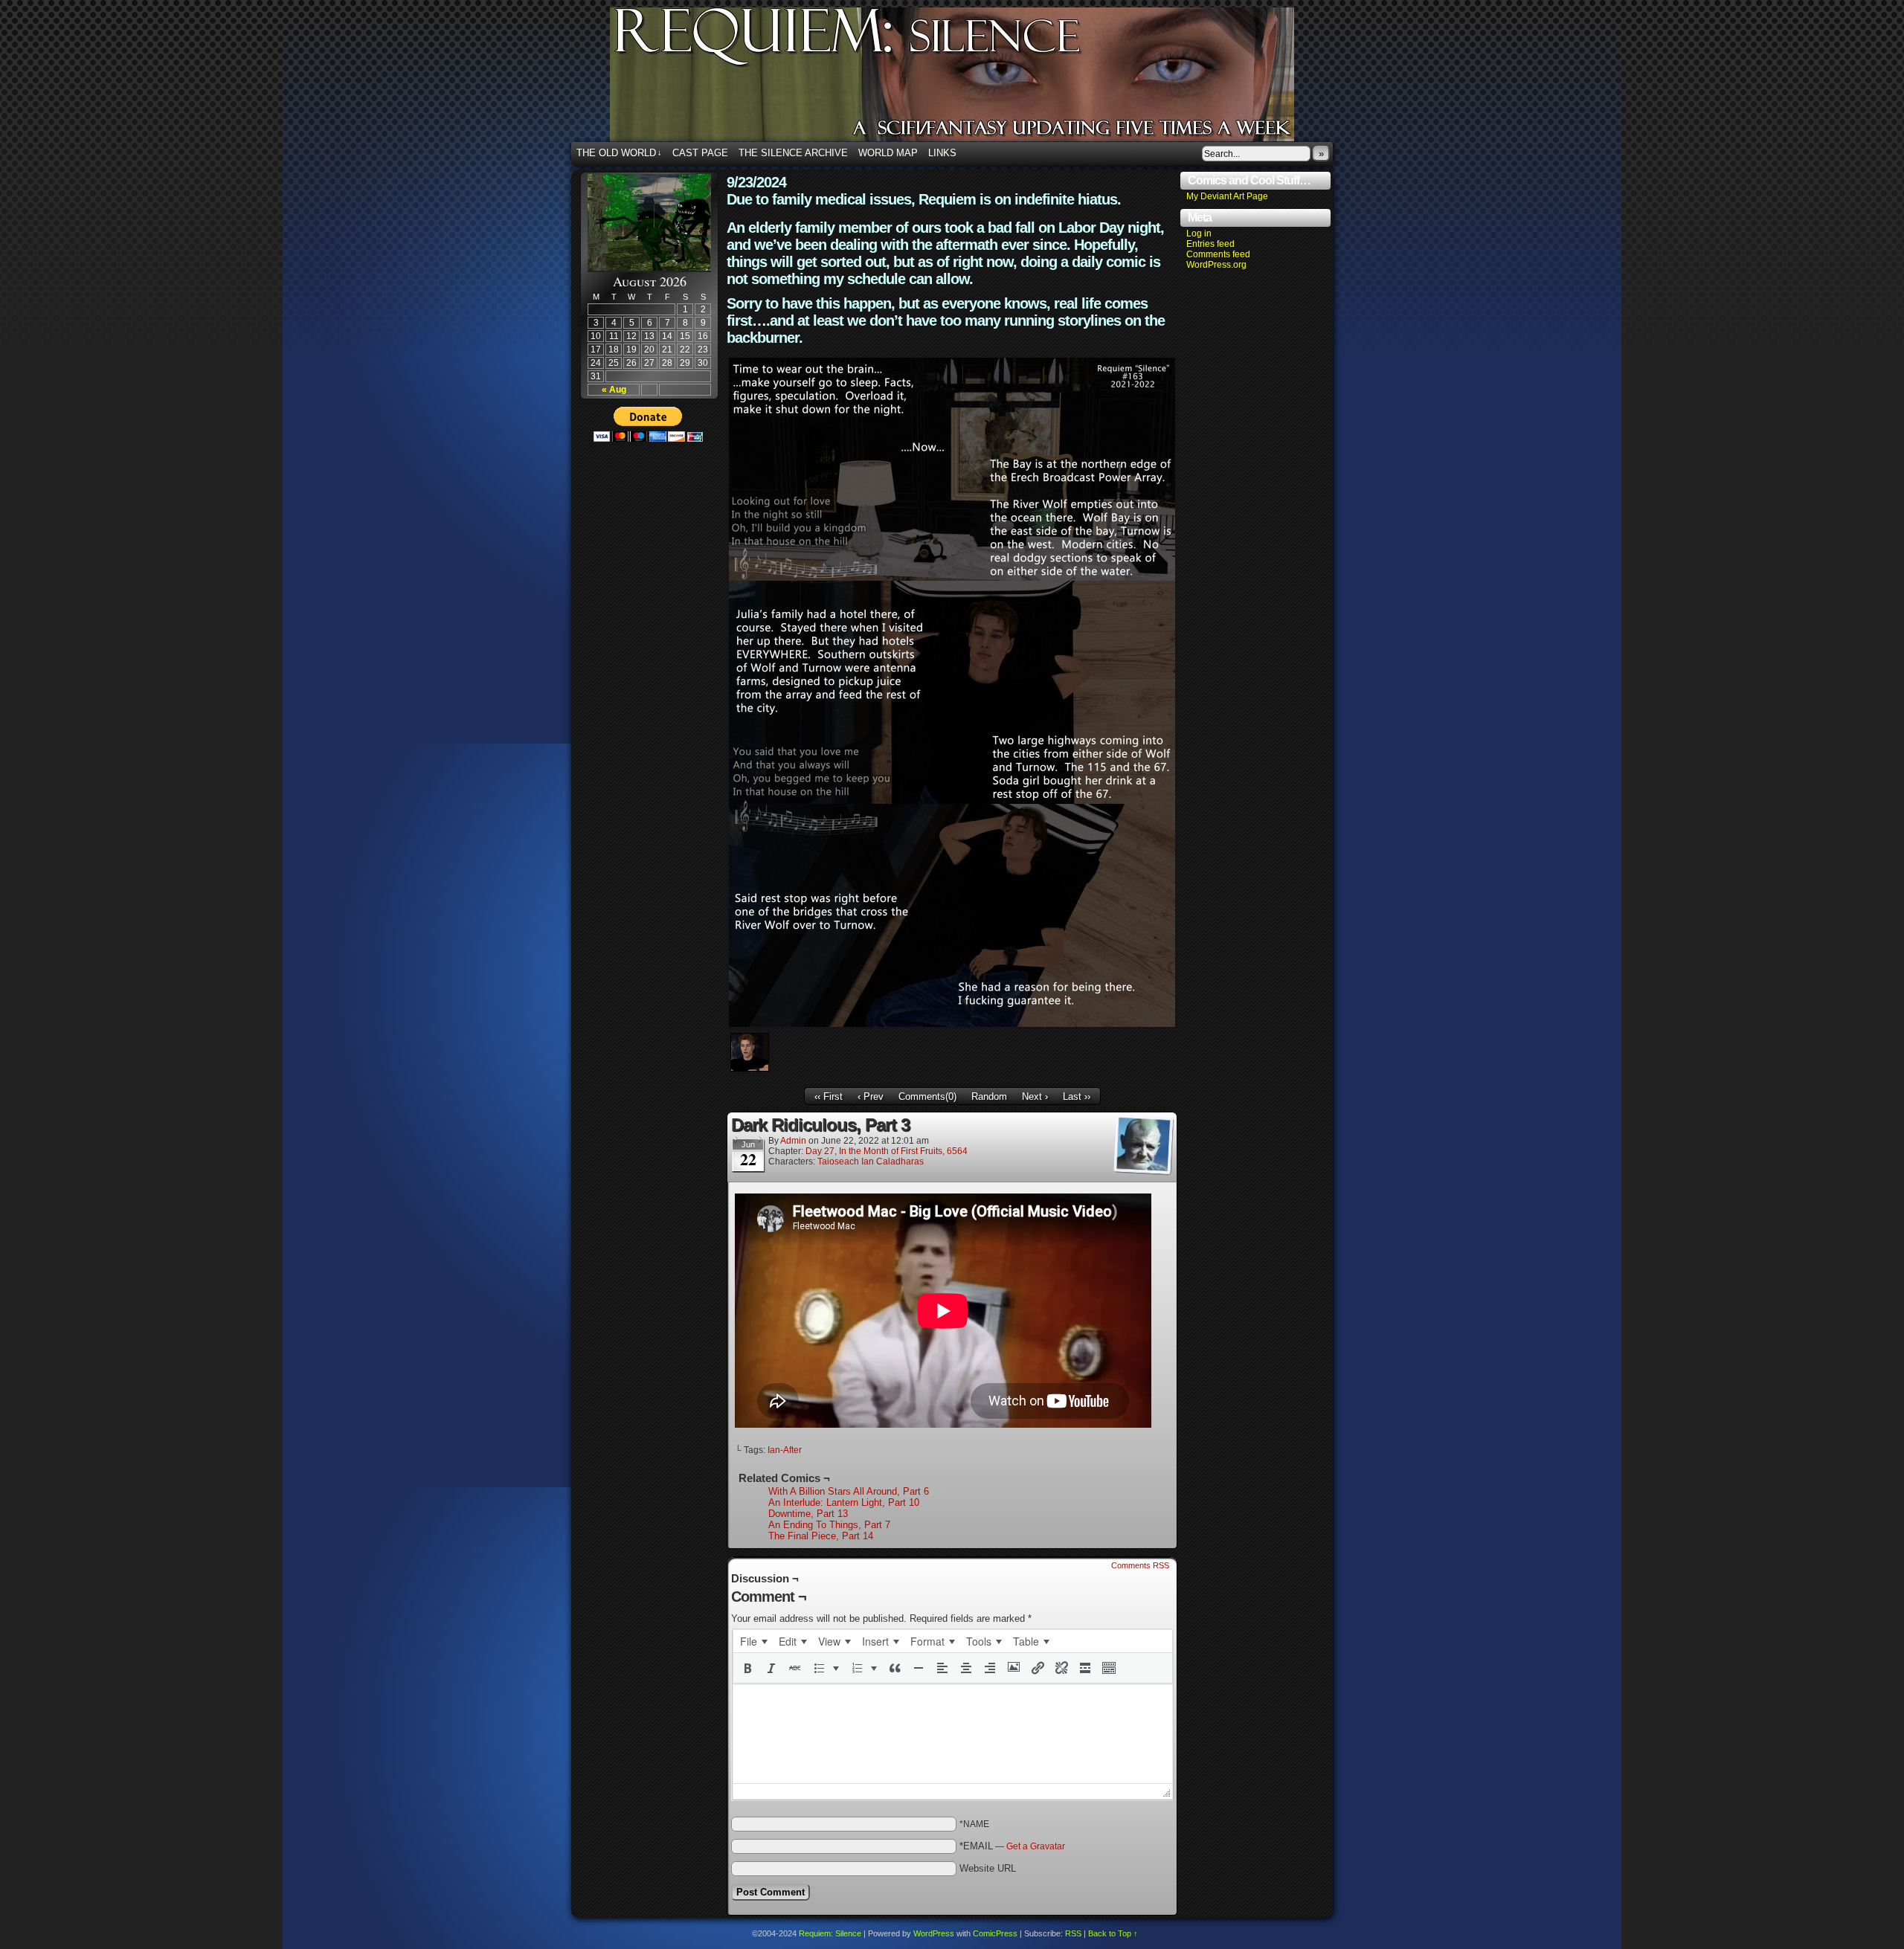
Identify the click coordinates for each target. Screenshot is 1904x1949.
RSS (1073, 1933)
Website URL (988, 1868)
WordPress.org (1216, 265)
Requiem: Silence (974, 79)
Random (989, 1096)
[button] (747, 1668)
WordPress (934, 1933)
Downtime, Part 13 (808, 1514)
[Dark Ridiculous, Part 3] (952, 1024)
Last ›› (1077, 1096)
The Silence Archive (793, 153)
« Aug (614, 390)
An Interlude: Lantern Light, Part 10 (844, 1502)
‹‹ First (829, 1096)
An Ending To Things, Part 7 (829, 1525)
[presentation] (753, 1641)
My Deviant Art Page (1227, 196)
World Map (888, 153)
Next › (1035, 1096)
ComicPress (995, 1933)
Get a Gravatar (1036, 1846)
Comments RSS (1140, 1565)
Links (942, 153)
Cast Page (700, 153)
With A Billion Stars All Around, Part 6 (849, 1491)
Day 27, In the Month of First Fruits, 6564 (887, 1151)
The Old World (619, 153)
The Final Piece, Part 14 (821, 1536)
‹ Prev (871, 1096)
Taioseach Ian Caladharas (871, 1162)
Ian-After (785, 1450)
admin (793, 1141)
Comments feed (1218, 254)
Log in (1199, 233)
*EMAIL (1012, 1846)
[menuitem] (753, 1641)
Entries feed (1210, 244)
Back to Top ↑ (1113, 1933)
